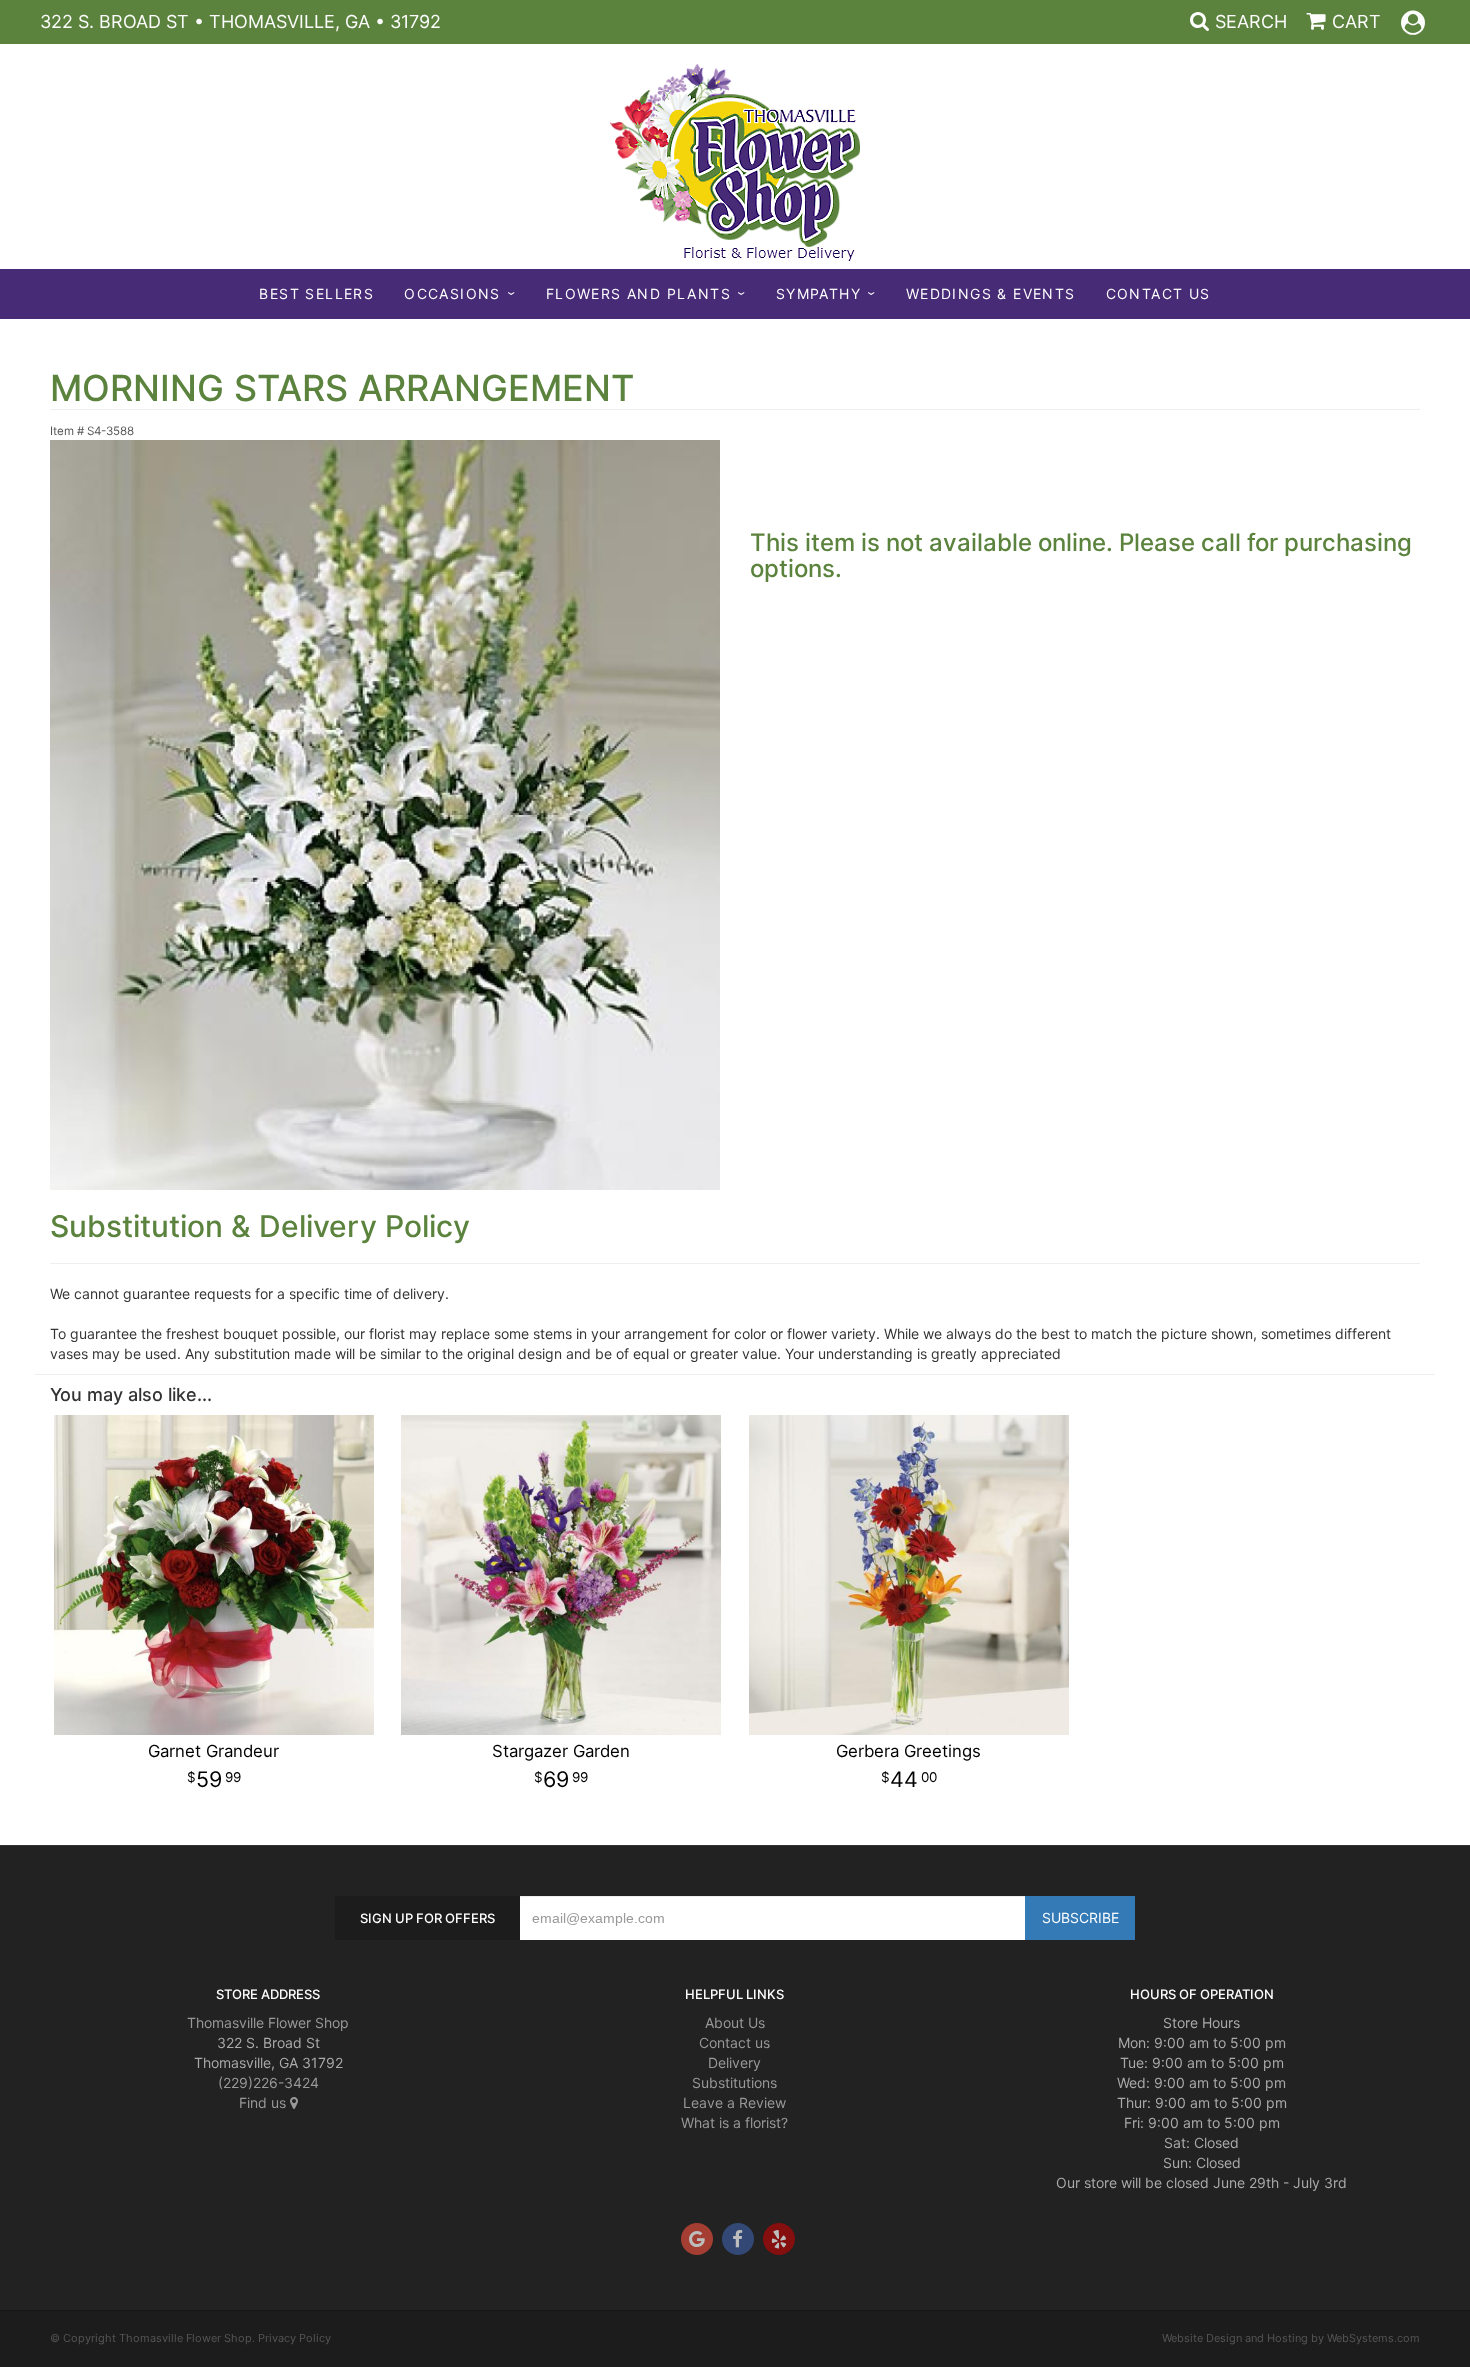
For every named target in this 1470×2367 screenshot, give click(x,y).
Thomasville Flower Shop (268, 2022)
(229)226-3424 (268, 2082)
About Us (735, 2022)
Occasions (452, 293)
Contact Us (1158, 293)
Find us (264, 2102)
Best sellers (316, 293)
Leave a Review (734, 2102)
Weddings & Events (991, 293)
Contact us (734, 2042)
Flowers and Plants (638, 293)
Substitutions (734, 2082)
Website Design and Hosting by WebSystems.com (1291, 2338)
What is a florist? (734, 2122)
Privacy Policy (294, 2338)
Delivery (734, 2062)
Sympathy (818, 293)
